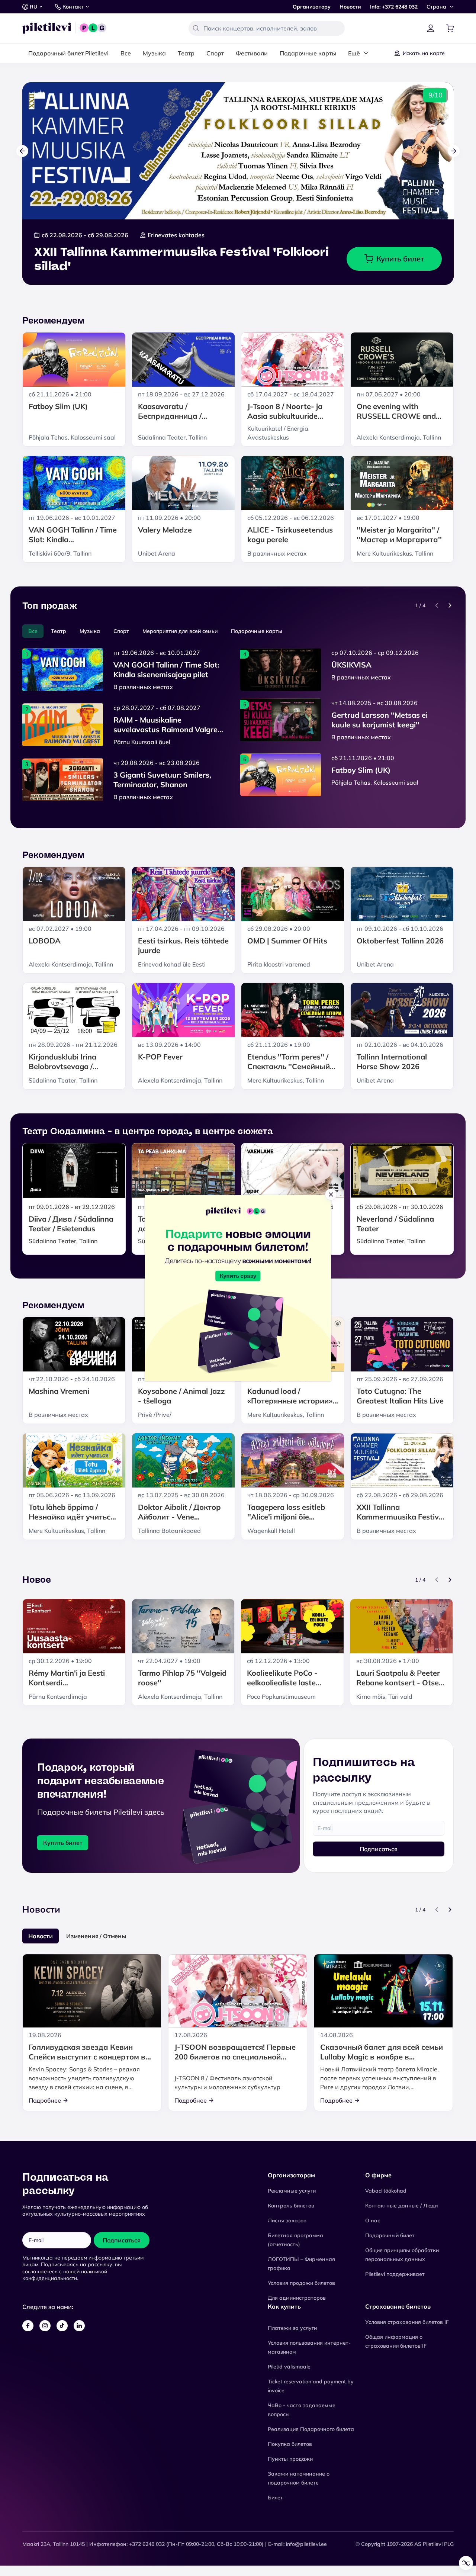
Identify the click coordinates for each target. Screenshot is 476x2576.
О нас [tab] (350, 1230)
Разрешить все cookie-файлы (238, 1304)
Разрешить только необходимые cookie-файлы (238, 1339)
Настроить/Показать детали (235, 1321)
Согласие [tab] (127, 1231)
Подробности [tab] (238, 1230)
